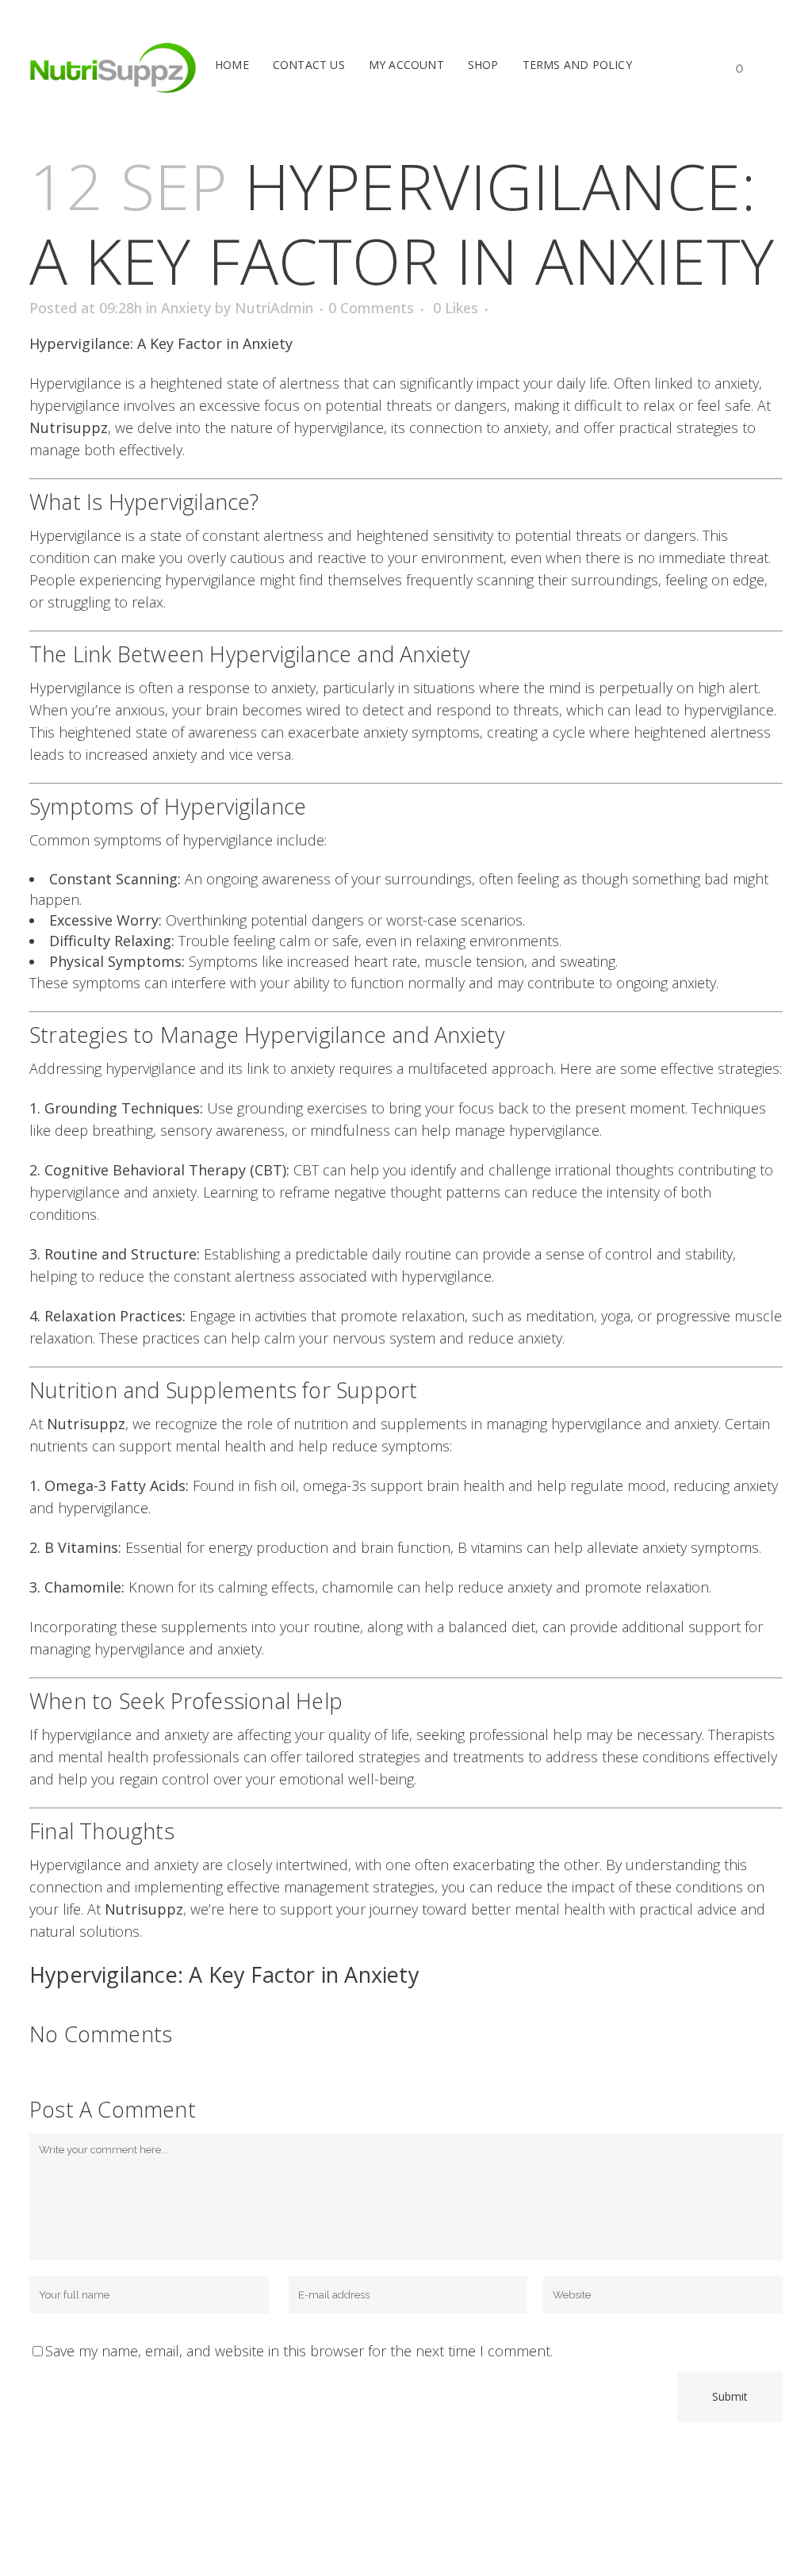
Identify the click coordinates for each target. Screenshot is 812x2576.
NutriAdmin (274, 308)
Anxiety (186, 308)
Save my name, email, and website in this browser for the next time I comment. (299, 2351)
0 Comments (371, 308)
